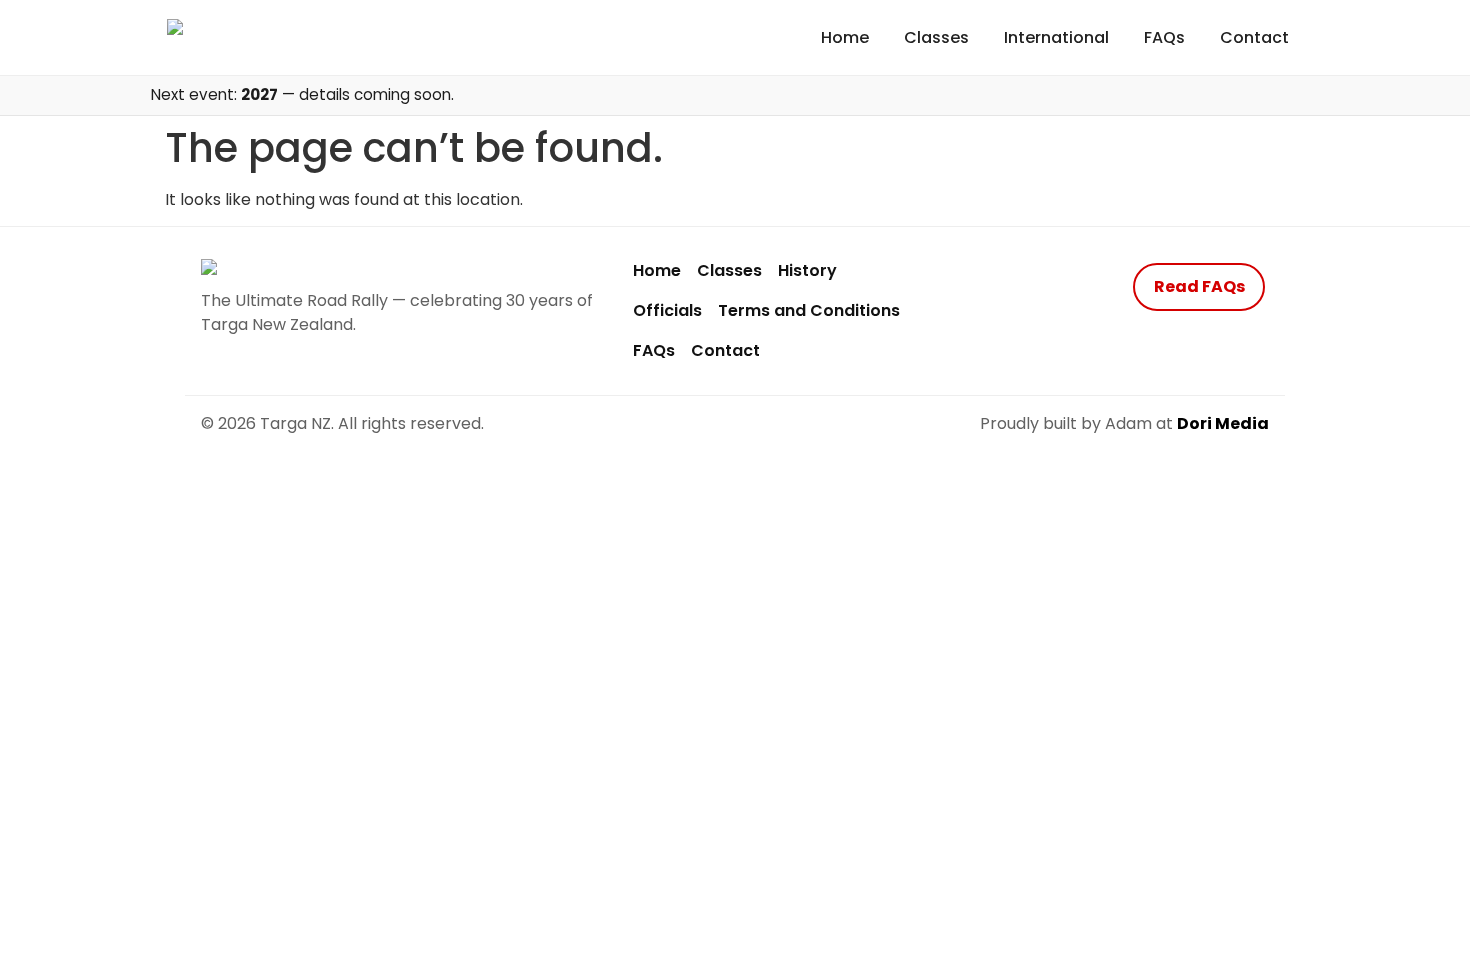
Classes (936, 37)
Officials (667, 310)
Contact (1254, 37)
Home (845, 37)
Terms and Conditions (809, 310)
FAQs (1164, 37)
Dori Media (1223, 423)
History (807, 270)
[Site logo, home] (216, 37)
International (1056, 37)
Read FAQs (1199, 286)
